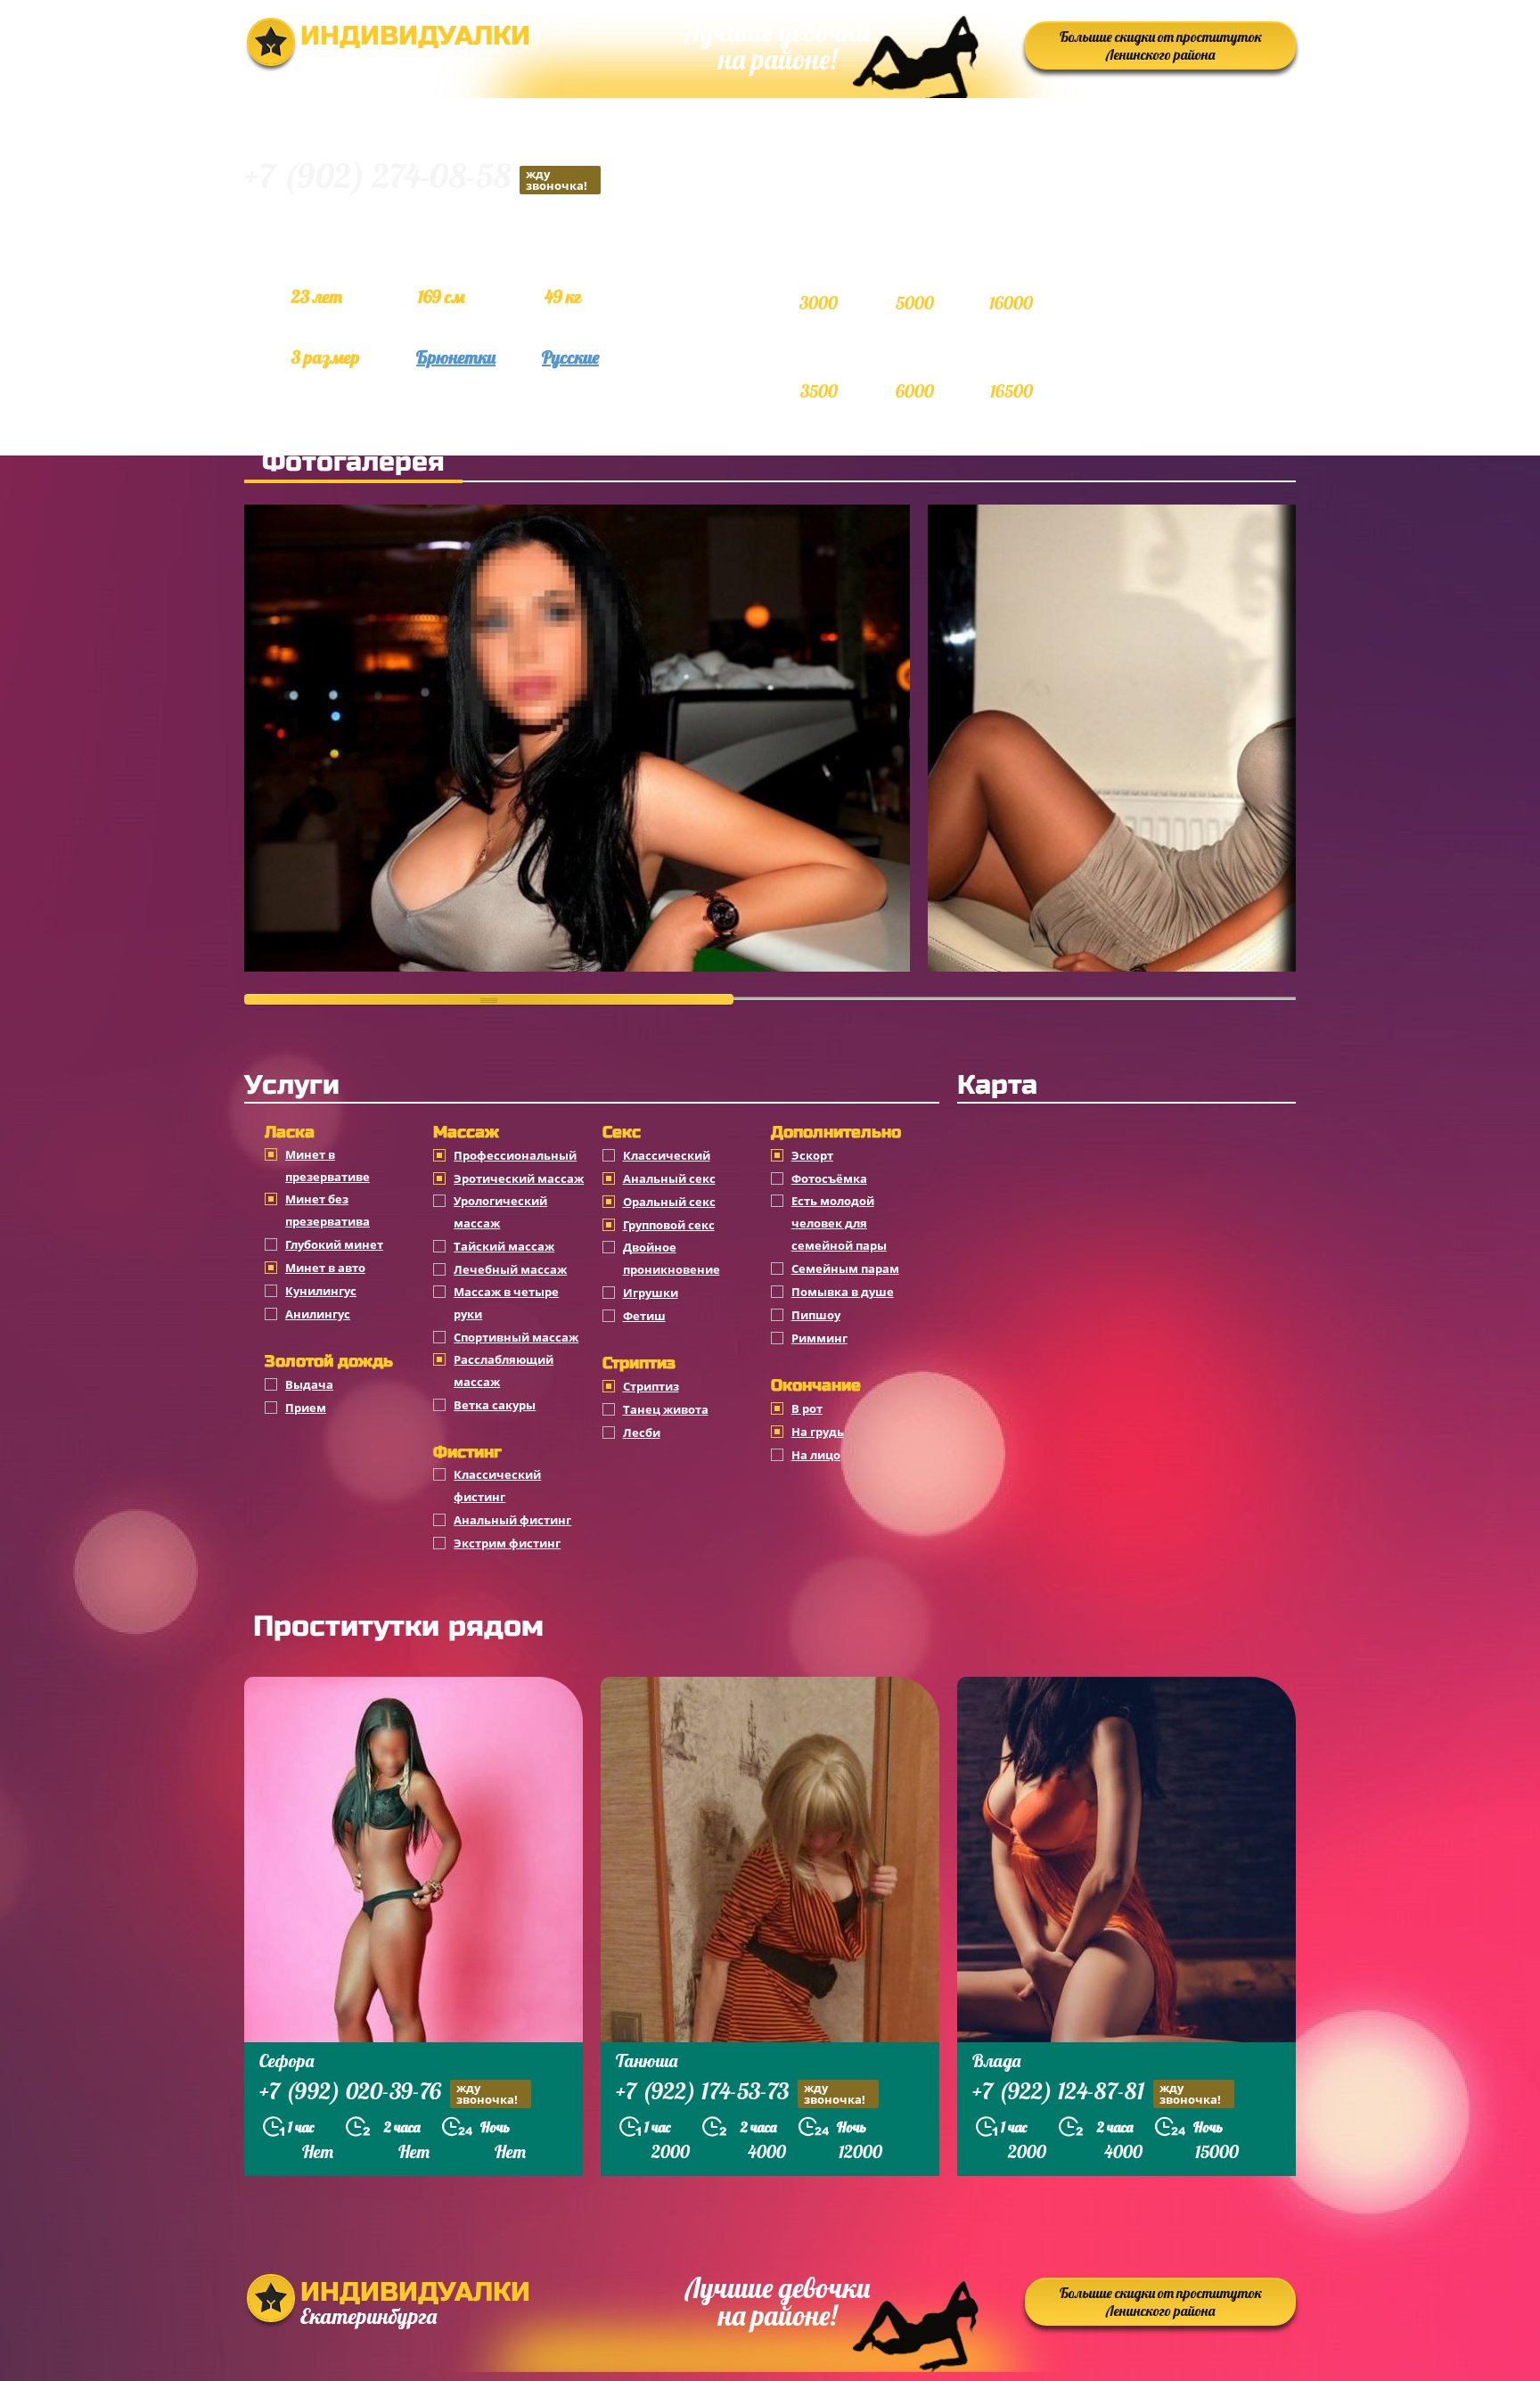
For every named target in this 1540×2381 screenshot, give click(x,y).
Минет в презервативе (328, 1166)
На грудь (818, 1432)
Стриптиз (651, 1386)
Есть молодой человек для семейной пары (839, 1223)
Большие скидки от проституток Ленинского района (1161, 45)
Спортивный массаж (516, 1337)
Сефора (287, 2061)
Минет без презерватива (328, 1210)
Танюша (647, 2061)
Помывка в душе (843, 1292)
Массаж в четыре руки (506, 1303)
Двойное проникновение (672, 1258)
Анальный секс (669, 1178)
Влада (996, 2061)
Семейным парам (845, 1268)
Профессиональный (515, 1155)
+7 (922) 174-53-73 (741, 2093)
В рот (807, 1408)
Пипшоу (816, 1315)
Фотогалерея (353, 462)
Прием (306, 1408)
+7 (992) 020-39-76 (389, 2093)
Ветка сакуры (495, 1405)
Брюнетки (456, 357)
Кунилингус (321, 1291)
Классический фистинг (497, 1486)
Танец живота (666, 1409)
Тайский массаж (504, 1246)
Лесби (642, 1433)
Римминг (819, 1338)
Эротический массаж (519, 1178)
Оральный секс (669, 1202)
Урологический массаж (500, 1212)
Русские (570, 357)
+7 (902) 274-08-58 (416, 179)
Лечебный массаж (510, 1269)
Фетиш (644, 1316)
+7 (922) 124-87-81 (1097, 2093)
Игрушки (651, 1293)
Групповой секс (669, 1225)
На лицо (816, 1455)
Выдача (309, 1384)
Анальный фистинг (512, 1520)
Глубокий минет (334, 1244)
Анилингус (318, 1314)
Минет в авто (325, 1268)
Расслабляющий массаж (504, 1371)
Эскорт (812, 1155)
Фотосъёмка (829, 1178)
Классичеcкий (667, 1155)
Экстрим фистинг (507, 1543)
